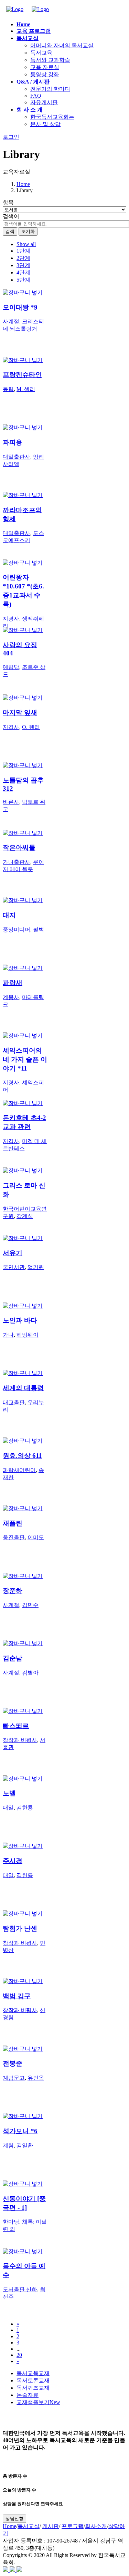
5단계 (23, 280)
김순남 (13, 1658)
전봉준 (13, 2063)
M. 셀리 (26, 389)
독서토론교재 (33, 2380)
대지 (9, 915)
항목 (8, 202)
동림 (8, 389)
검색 (10, 231)
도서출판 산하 (20, 2289)
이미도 (36, 1537)
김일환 (25, 2145)
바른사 (11, 802)
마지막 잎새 (20, 713)
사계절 (11, 321)
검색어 (11, 216)
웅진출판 (14, 1537)
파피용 (13, 442)
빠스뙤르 (16, 1726)
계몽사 (11, 997)
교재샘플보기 (38, 2402)
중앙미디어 (17, 930)
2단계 (23, 258)
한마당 (11, 2222)
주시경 (13, 1861)
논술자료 (28, 2395)
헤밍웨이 (28, 1335)
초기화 (28, 231)
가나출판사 (17, 862)
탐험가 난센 (20, 1928)
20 (19, 2355)
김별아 (30, 1673)
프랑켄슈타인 (22, 375)
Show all (26, 244)
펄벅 (39, 930)
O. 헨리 (31, 727)
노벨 (9, 1793)
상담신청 (14, 2519)
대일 (8, 1808)
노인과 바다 (20, 1320)
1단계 (23, 251)
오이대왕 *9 (20, 307)
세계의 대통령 (23, 1388)
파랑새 (13, 983)
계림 (8, 2145)
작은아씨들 (19, 847)
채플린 (13, 1523)
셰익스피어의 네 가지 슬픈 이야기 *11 (25, 1059)
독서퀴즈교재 (33, 2388)
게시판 (51, 2526)
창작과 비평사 (20, 1740)
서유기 (13, 1253)
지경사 (11, 619)
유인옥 (36, 2078)
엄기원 (36, 1267)
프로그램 (73, 2526)
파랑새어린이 (19, 1470)
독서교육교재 (33, 2373)
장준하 (13, 1591)
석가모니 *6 (20, 2131)
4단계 (23, 272)
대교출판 (14, 1402)
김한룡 (25, 1808)
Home (23, 184)
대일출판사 (17, 457)
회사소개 (96, 2526)
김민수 (30, 1605)
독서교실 (29, 2526)
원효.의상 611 (22, 1456)
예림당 (11, 667)
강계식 (25, 1216)
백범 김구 (17, 1996)
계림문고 (14, 2078)
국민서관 (14, 1267)
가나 (8, 1335)
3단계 (23, 265)
